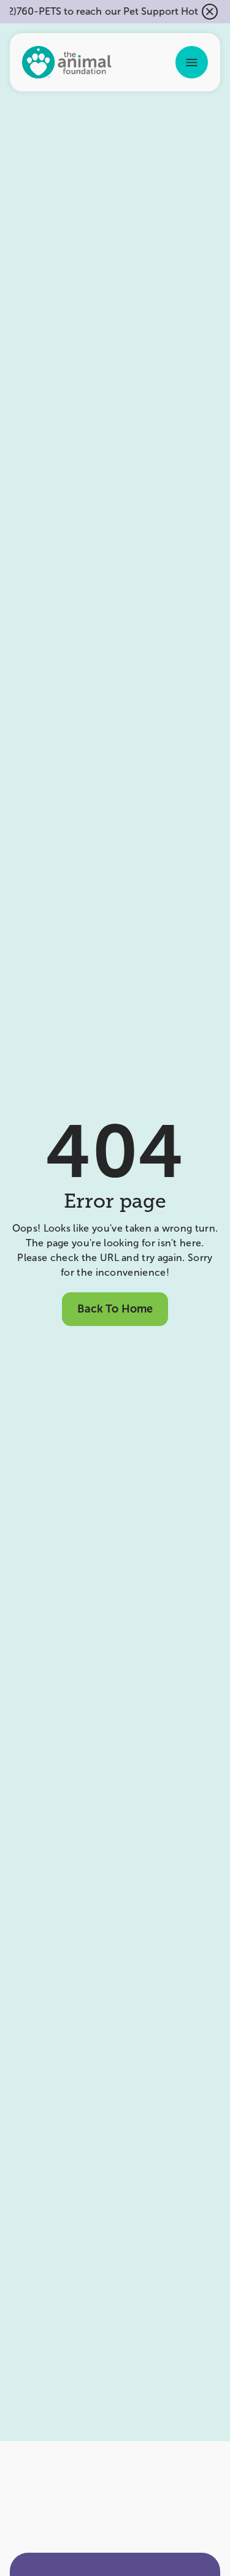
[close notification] (210, 12)
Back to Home (115, 1309)
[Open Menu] (192, 62)
